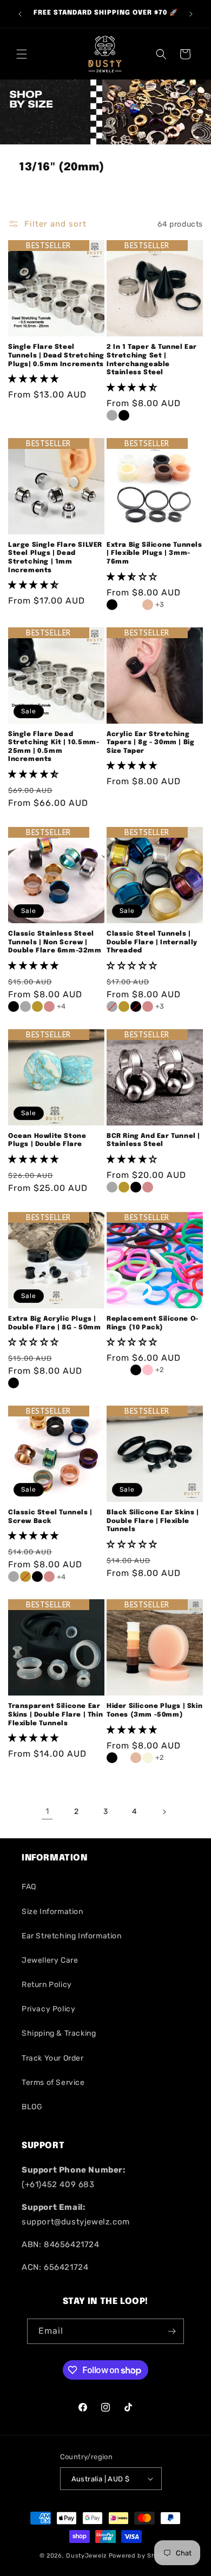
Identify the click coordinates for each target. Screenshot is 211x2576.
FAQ (29, 1887)
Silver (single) (112, 415)
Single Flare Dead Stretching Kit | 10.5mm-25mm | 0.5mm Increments (54, 747)
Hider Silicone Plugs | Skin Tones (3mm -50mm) (154, 1711)
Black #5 (112, 1758)
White (124, 605)
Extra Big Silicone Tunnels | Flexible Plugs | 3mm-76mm (154, 554)
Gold (37, 1006)
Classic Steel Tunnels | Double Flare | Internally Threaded (152, 942)
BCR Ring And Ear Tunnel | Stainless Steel (153, 1141)
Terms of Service (53, 2082)
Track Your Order (53, 2058)
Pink (148, 1370)
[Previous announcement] (20, 14)
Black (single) (124, 415)
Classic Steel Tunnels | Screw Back (50, 1517)
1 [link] (47, 1811)
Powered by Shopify (140, 2556)
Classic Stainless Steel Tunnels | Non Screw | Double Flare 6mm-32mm (55, 942)
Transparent (136, 605)
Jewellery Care (50, 1960)
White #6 (124, 1758)
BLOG (32, 2107)
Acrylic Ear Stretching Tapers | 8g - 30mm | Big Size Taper (150, 743)
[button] (22, 54)
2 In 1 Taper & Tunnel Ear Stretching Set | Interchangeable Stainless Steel (152, 360)
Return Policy (47, 1985)
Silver (25, 1006)
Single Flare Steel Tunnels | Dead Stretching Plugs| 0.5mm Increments (56, 356)
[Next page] (164, 1812)
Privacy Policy (48, 2009)
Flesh (148, 605)
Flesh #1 (136, 1758)
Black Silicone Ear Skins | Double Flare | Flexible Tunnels (153, 1521)
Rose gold (49, 1006)
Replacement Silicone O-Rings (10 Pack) (153, 1323)
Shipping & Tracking (59, 2033)
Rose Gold (148, 1187)
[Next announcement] (191, 14)
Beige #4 (148, 1758)
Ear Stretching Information (72, 1936)
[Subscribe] (172, 2331)
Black (112, 605)
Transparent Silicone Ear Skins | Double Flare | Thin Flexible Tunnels (55, 1715)
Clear (37, 1383)
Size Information (52, 1912)
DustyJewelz (87, 2556)
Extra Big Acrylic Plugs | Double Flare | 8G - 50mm (54, 1323)
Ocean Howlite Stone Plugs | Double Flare (47, 1141)
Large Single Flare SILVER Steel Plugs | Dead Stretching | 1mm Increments (55, 558)
